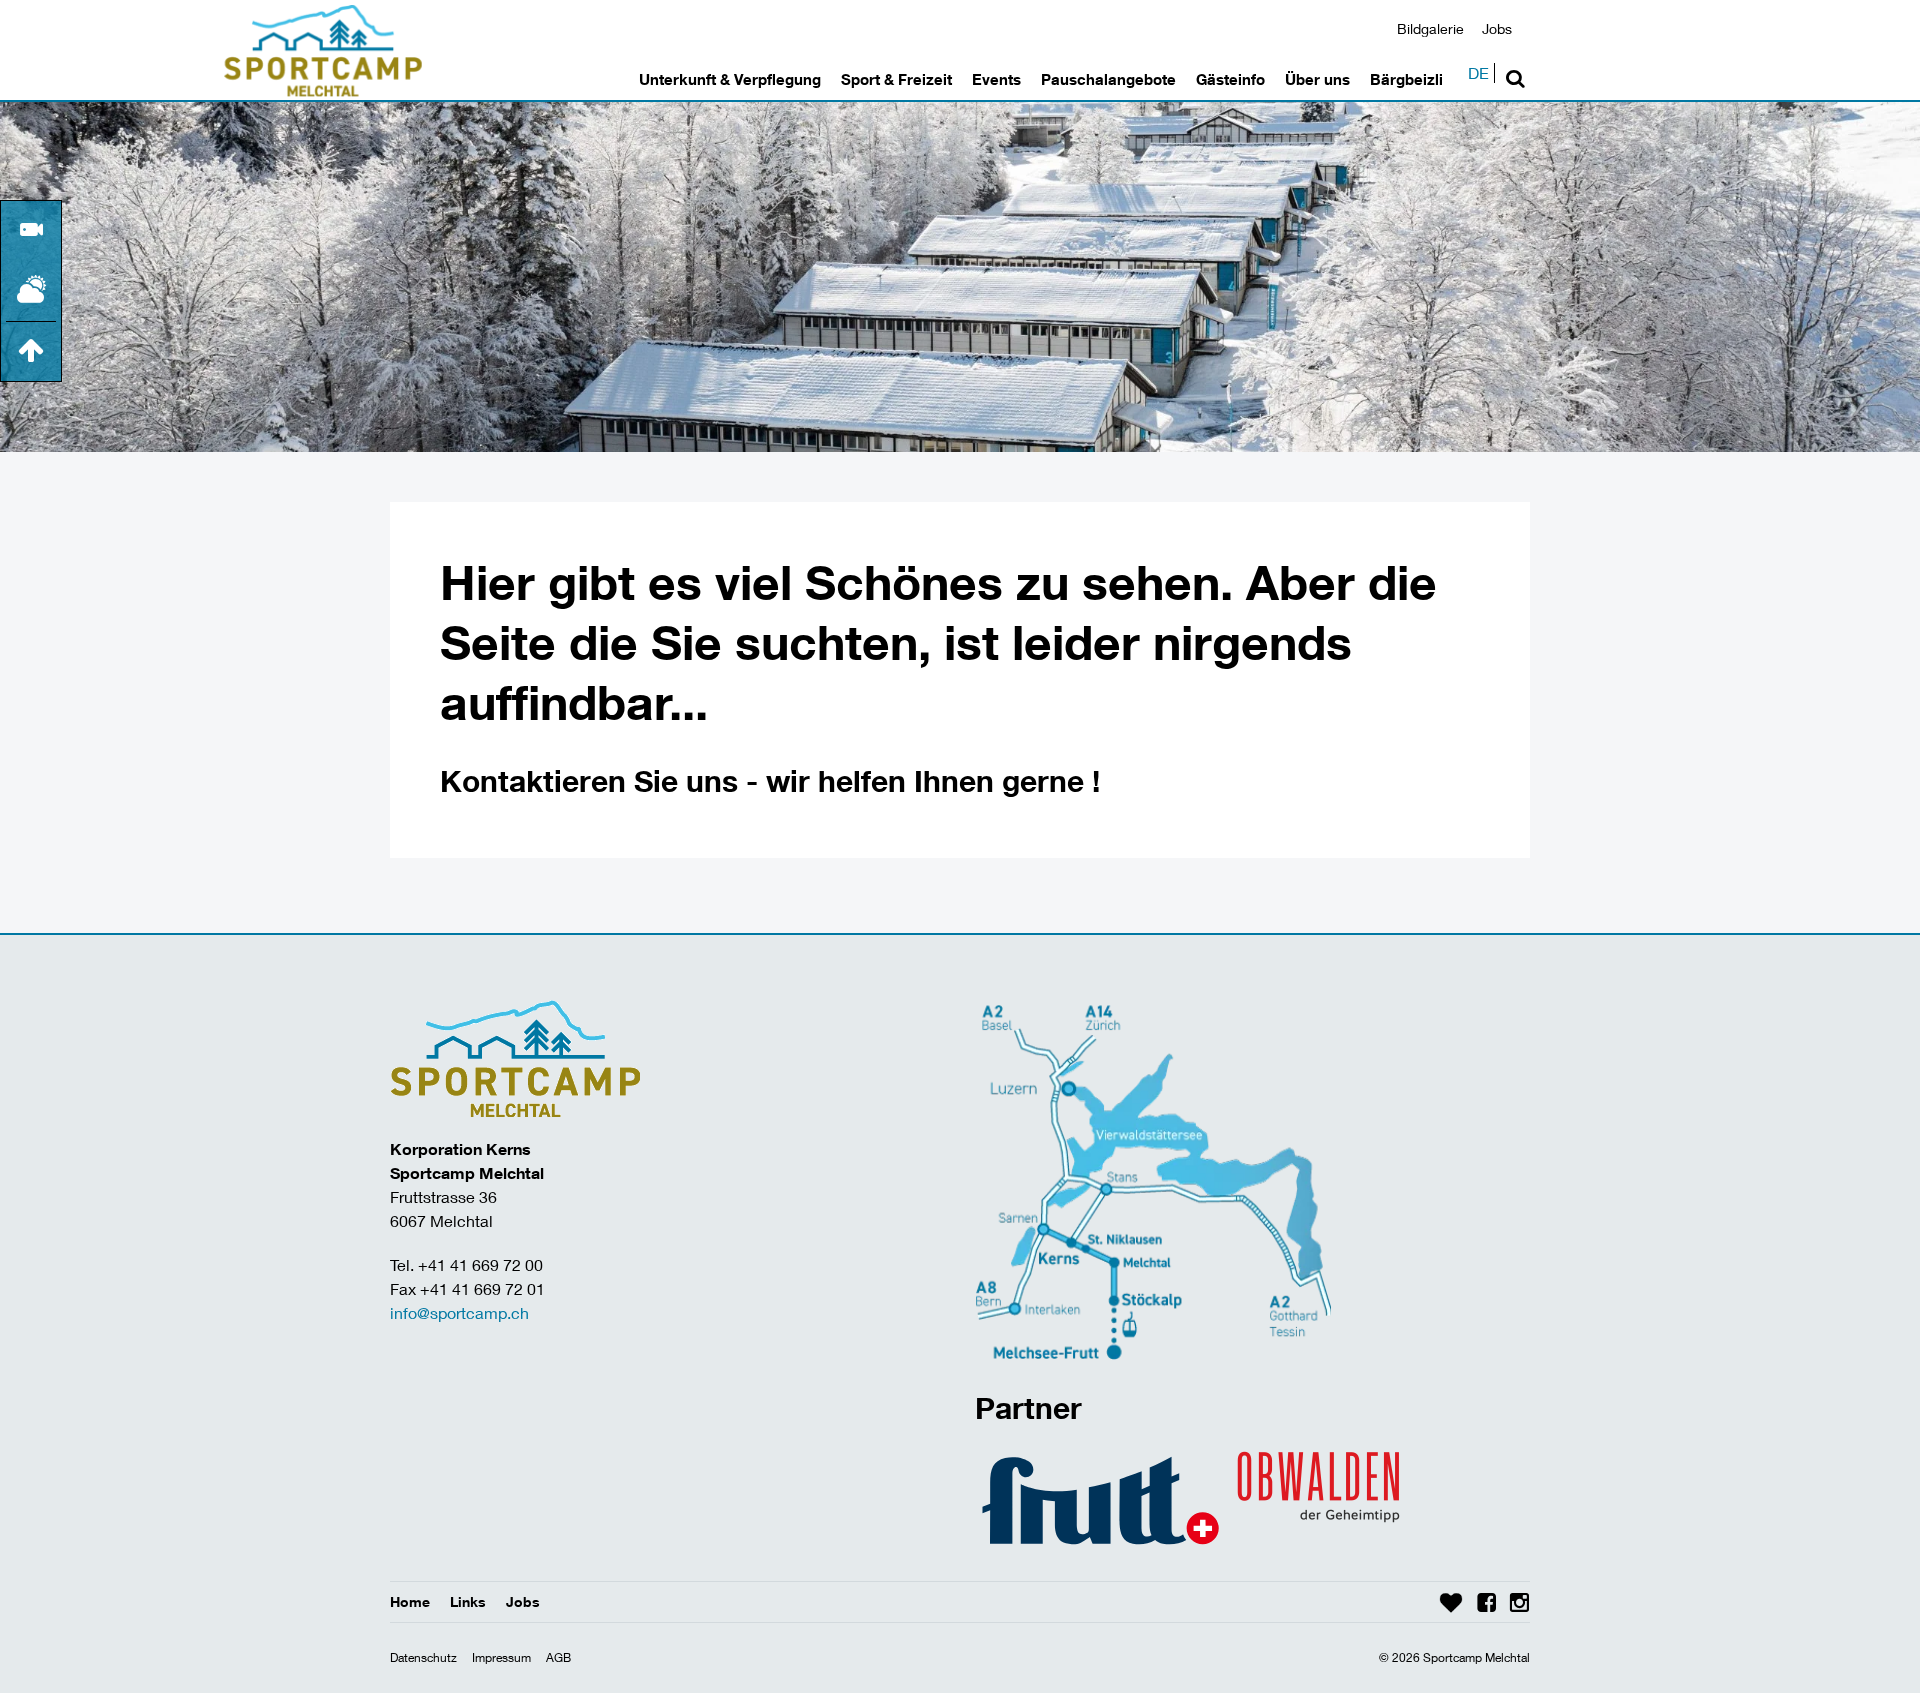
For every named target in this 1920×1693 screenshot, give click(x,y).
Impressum (501, 1657)
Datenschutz (423, 1657)
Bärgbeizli (1406, 79)
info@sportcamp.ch (459, 1312)
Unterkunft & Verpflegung (730, 79)
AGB (558, 1657)
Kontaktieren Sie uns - (603, 780)
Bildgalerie (1430, 28)
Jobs (1497, 28)
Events (996, 79)
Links (468, 1601)
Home (410, 1601)
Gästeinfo (1230, 79)
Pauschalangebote (1108, 79)
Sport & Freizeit (896, 79)
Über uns (1317, 79)
